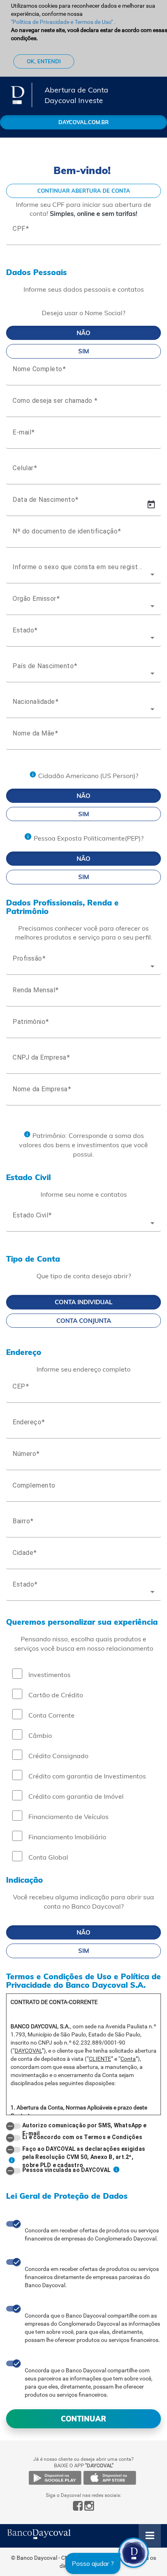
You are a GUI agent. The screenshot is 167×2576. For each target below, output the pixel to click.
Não (83, 333)
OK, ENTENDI (44, 61)
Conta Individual (83, 1302)
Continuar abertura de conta (84, 191)
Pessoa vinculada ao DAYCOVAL (66, 2170)
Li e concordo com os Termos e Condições (82, 2137)
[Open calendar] (151, 505)
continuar (83, 2419)
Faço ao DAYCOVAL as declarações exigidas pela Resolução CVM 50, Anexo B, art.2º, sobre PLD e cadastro (84, 2149)
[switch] (13, 2126)
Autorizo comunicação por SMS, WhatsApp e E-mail (84, 2125)
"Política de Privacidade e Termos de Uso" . (63, 22)
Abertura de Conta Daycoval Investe (76, 92)
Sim (84, 351)
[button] (134, 2553)
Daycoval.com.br (83, 122)
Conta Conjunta (84, 1321)
